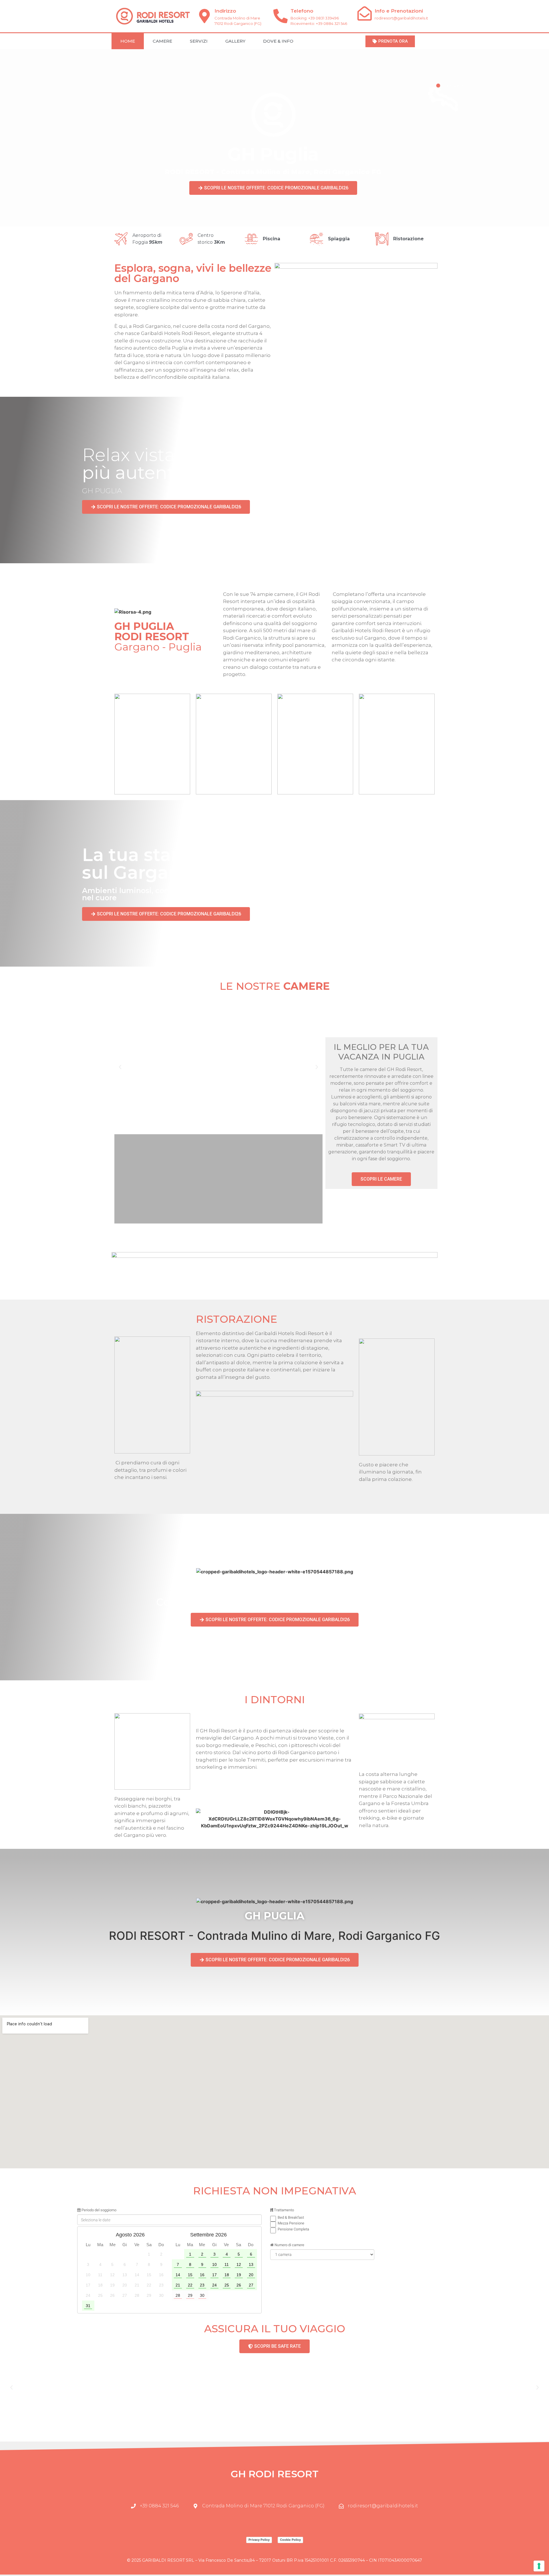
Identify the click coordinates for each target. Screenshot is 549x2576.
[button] (120, 1067)
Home (128, 41)
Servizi (199, 41)
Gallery (235, 41)
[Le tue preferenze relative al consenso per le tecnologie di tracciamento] (539, 2566)
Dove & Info (278, 41)
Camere (162, 41)
